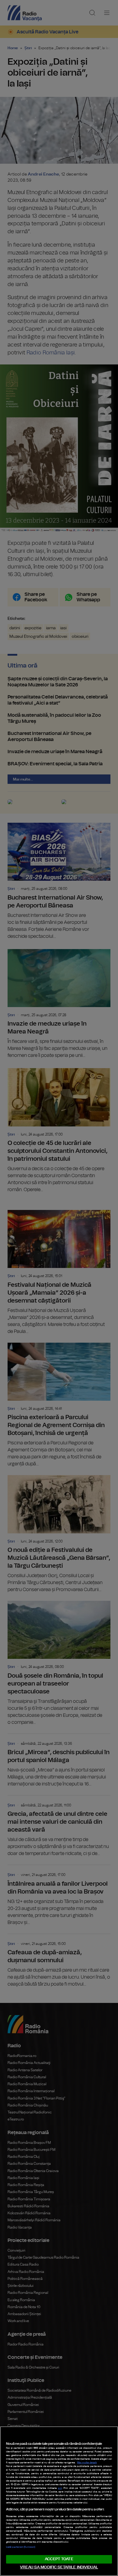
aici (60, 2488)
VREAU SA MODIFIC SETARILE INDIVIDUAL (59, 2567)
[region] (59, 2501)
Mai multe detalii (87, 2463)
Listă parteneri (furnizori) (21, 2547)
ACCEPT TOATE (59, 2559)
